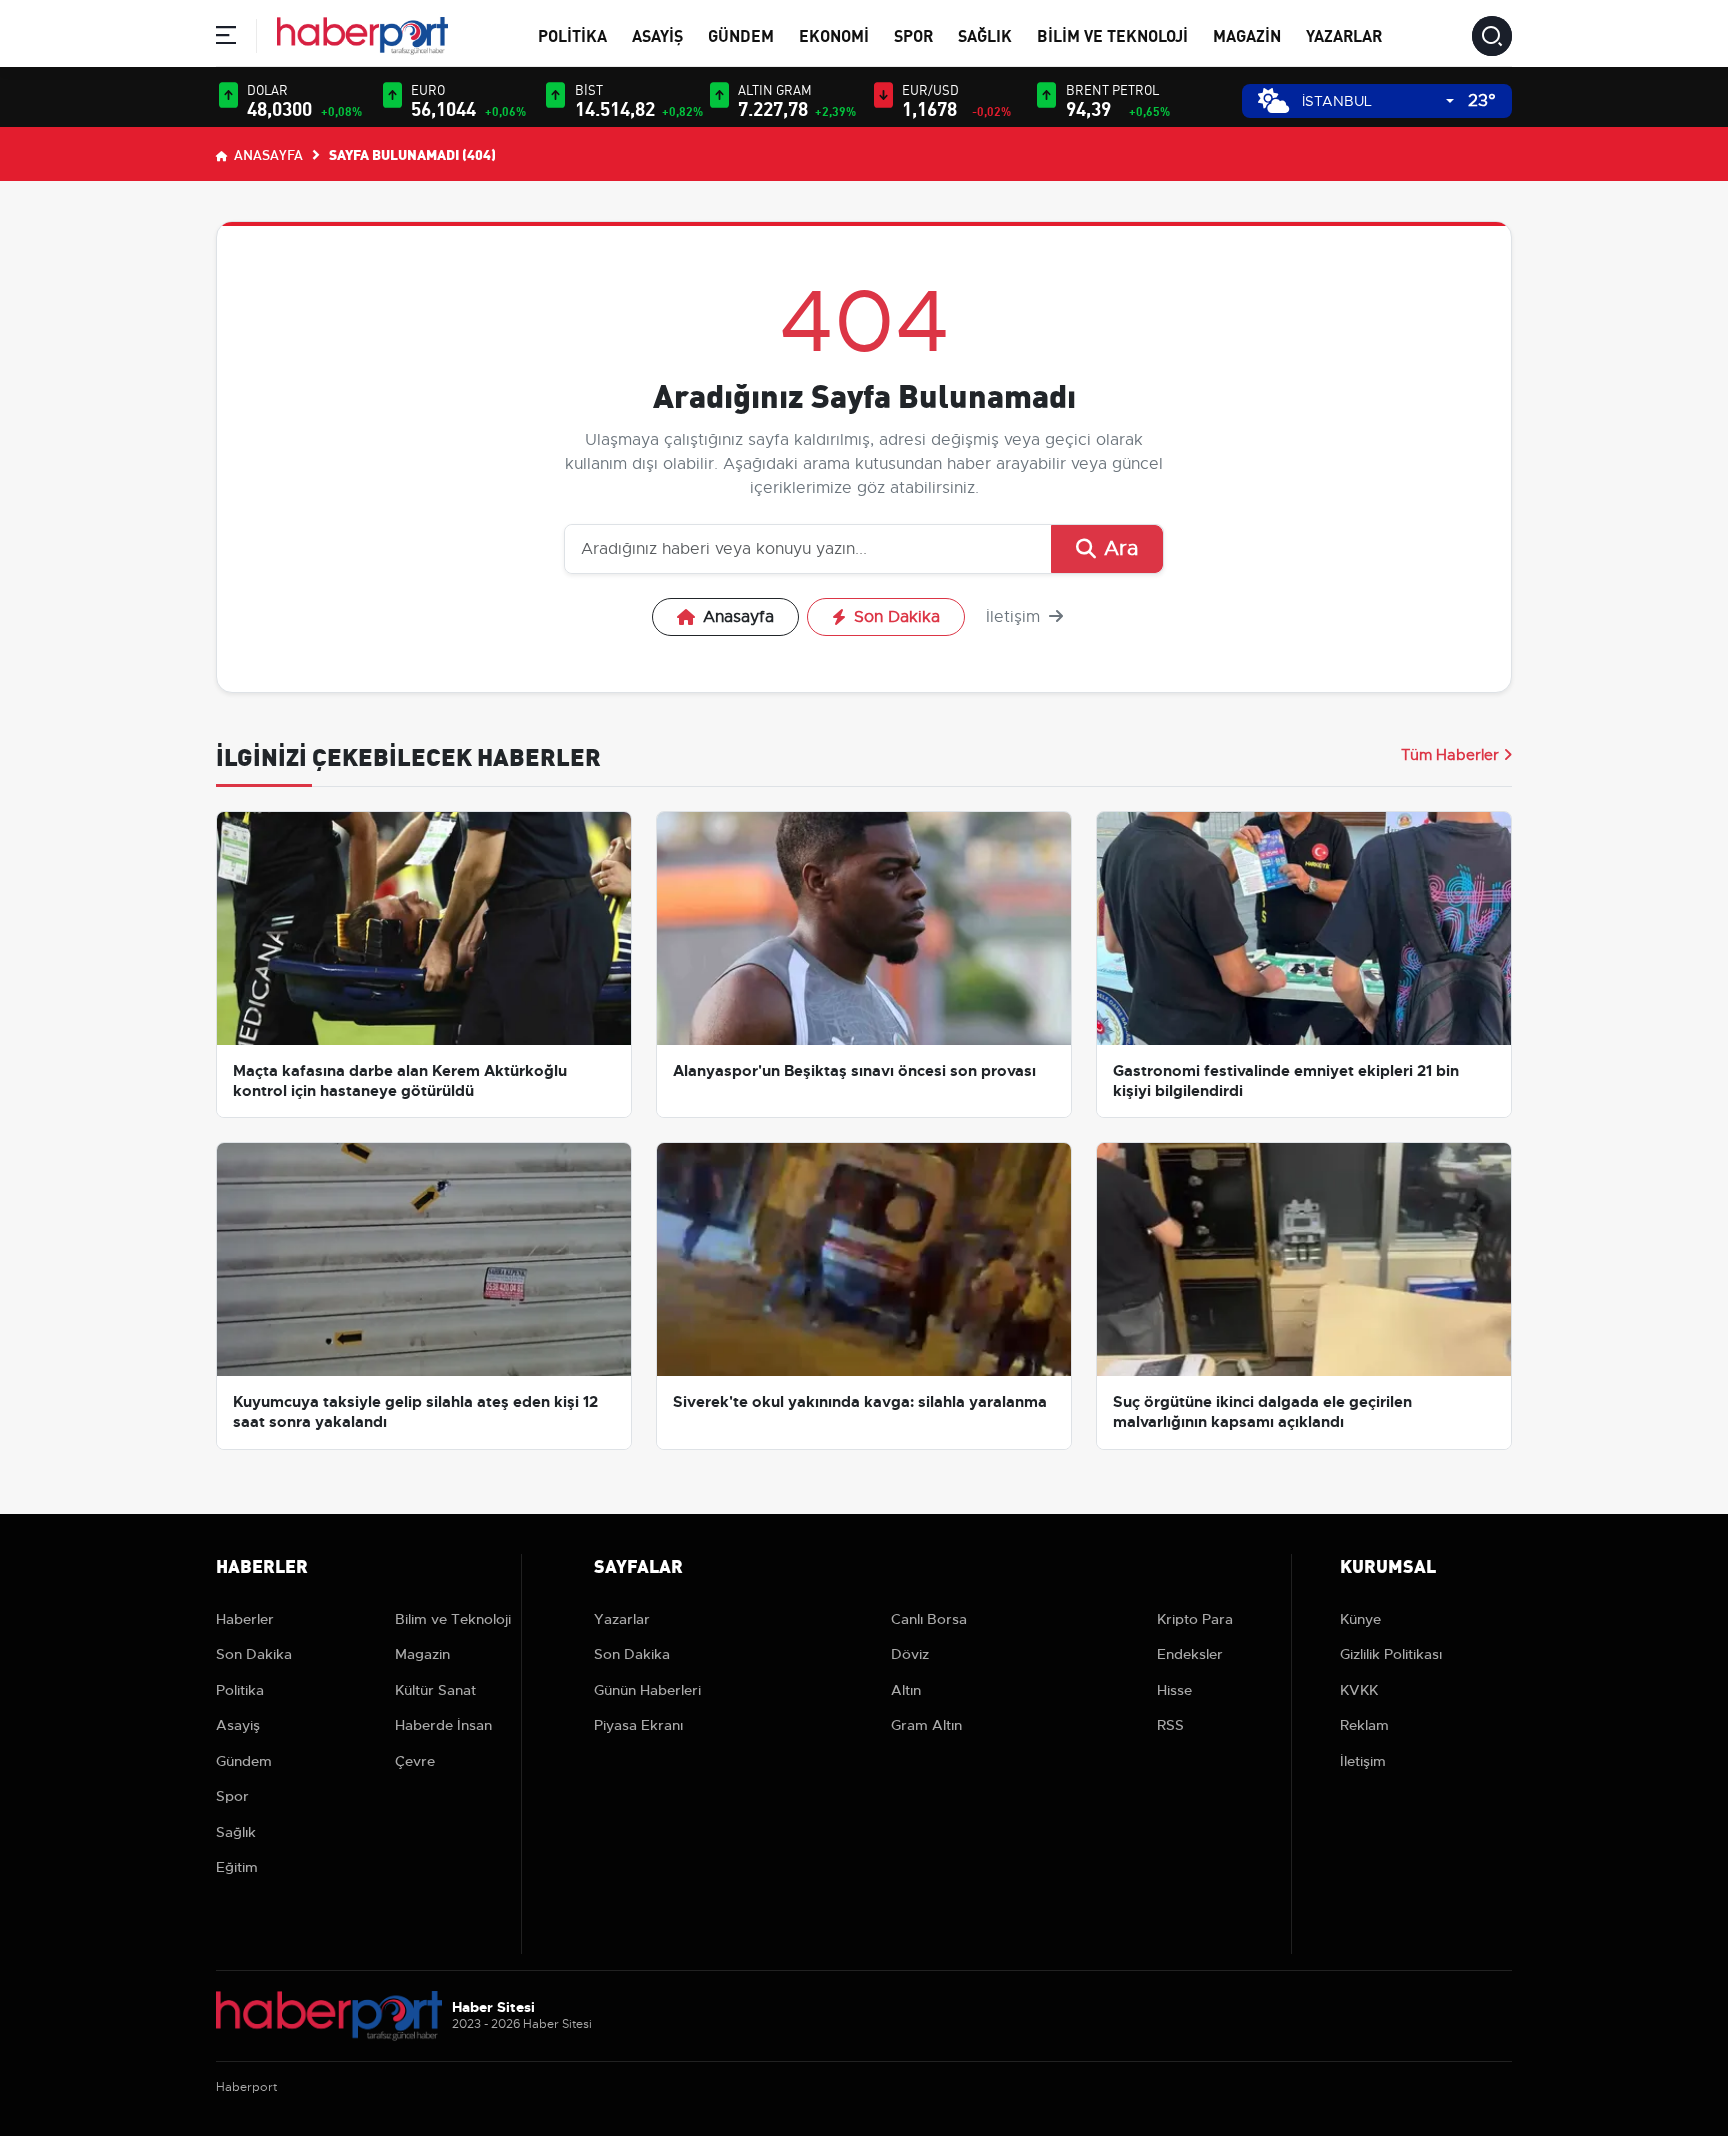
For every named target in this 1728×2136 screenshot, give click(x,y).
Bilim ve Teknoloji (1112, 34)
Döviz (910, 1654)
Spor (913, 34)
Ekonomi (834, 34)
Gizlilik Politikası (1391, 1654)
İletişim (1015, 617)
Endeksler (1190, 1654)
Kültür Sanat (435, 1690)
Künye (1360, 1619)
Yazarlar (1344, 34)
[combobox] (1378, 101)
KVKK (1359, 1690)
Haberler (245, 1619)
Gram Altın (926, 1725)
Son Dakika (897, 617)
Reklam (1364, 1725)
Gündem (741, 34)
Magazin (1247, 34)
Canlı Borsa (929, 1619)
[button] (226, 38)
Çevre (415, 1761)
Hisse (1174, 1690)
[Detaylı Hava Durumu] (1273, 100)
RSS (1170, 1725)
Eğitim (237, 1867)
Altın (906, 1690)
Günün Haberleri (647, 1690)
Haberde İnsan (443, 1725)
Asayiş (657, 34)
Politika (572, 34)
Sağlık (985, 34)
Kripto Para (1195, 1619)
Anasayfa (267, 154)
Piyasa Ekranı (638, 1725)
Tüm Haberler (1450, 755)
